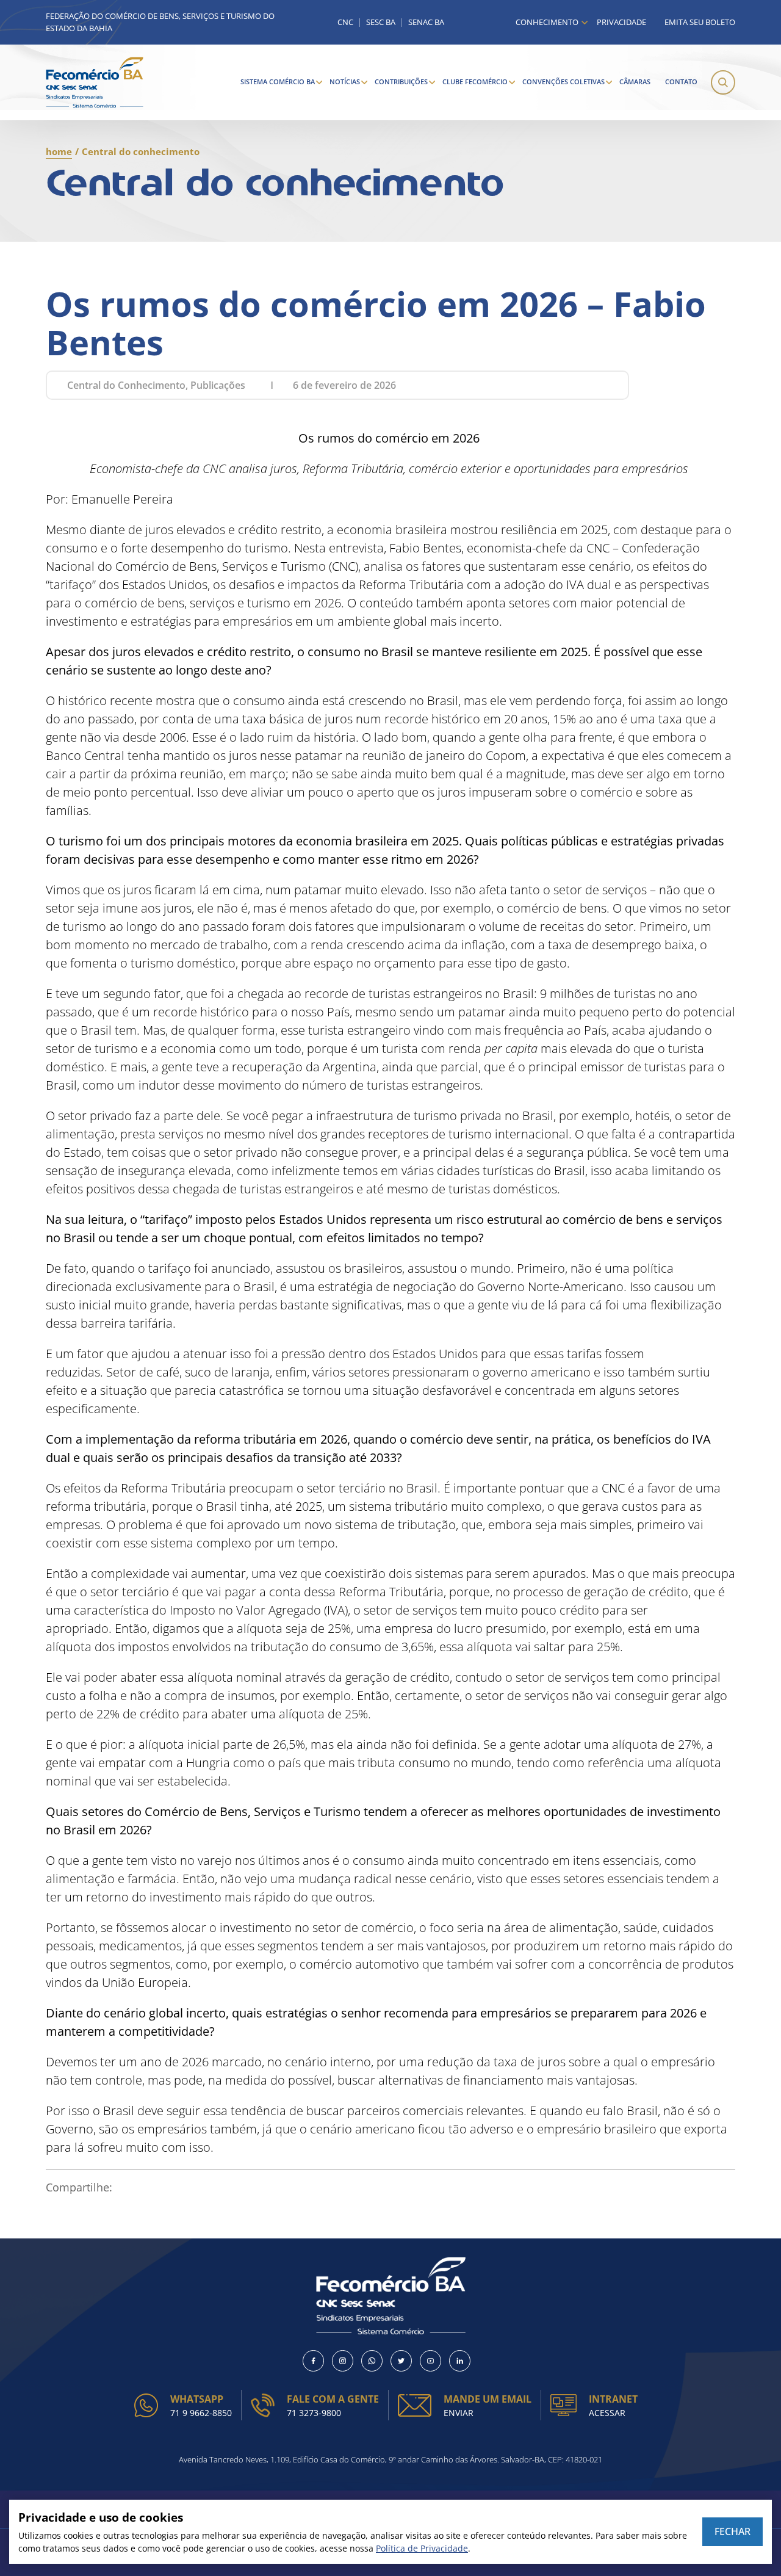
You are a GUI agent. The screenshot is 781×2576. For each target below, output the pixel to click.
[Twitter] (401, 2361)
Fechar (732, 2531)
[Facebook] (313, 2361)
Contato (681, 81)
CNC (345, 22)
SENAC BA (426, 22)
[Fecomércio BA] (95, 82)
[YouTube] (430, 2361)
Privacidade (621, 22)
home (59, 151)
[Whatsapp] (372, 2361)
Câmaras (635, 81)
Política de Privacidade (422, 2548)
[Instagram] (343, 2361)
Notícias (345, 81)
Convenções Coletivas (563, 81)
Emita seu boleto (700, 22)
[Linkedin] (460, 2361)
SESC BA (381, 22)
